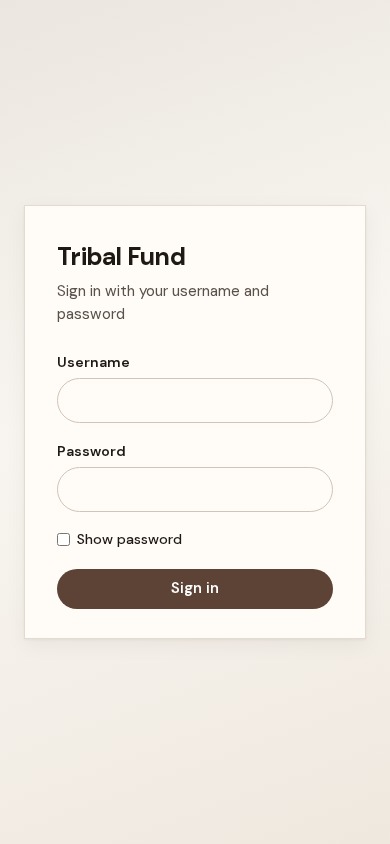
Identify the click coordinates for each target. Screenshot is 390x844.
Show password (129, 539)
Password (91, 451)
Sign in (195, 588)
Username (93, 362)
